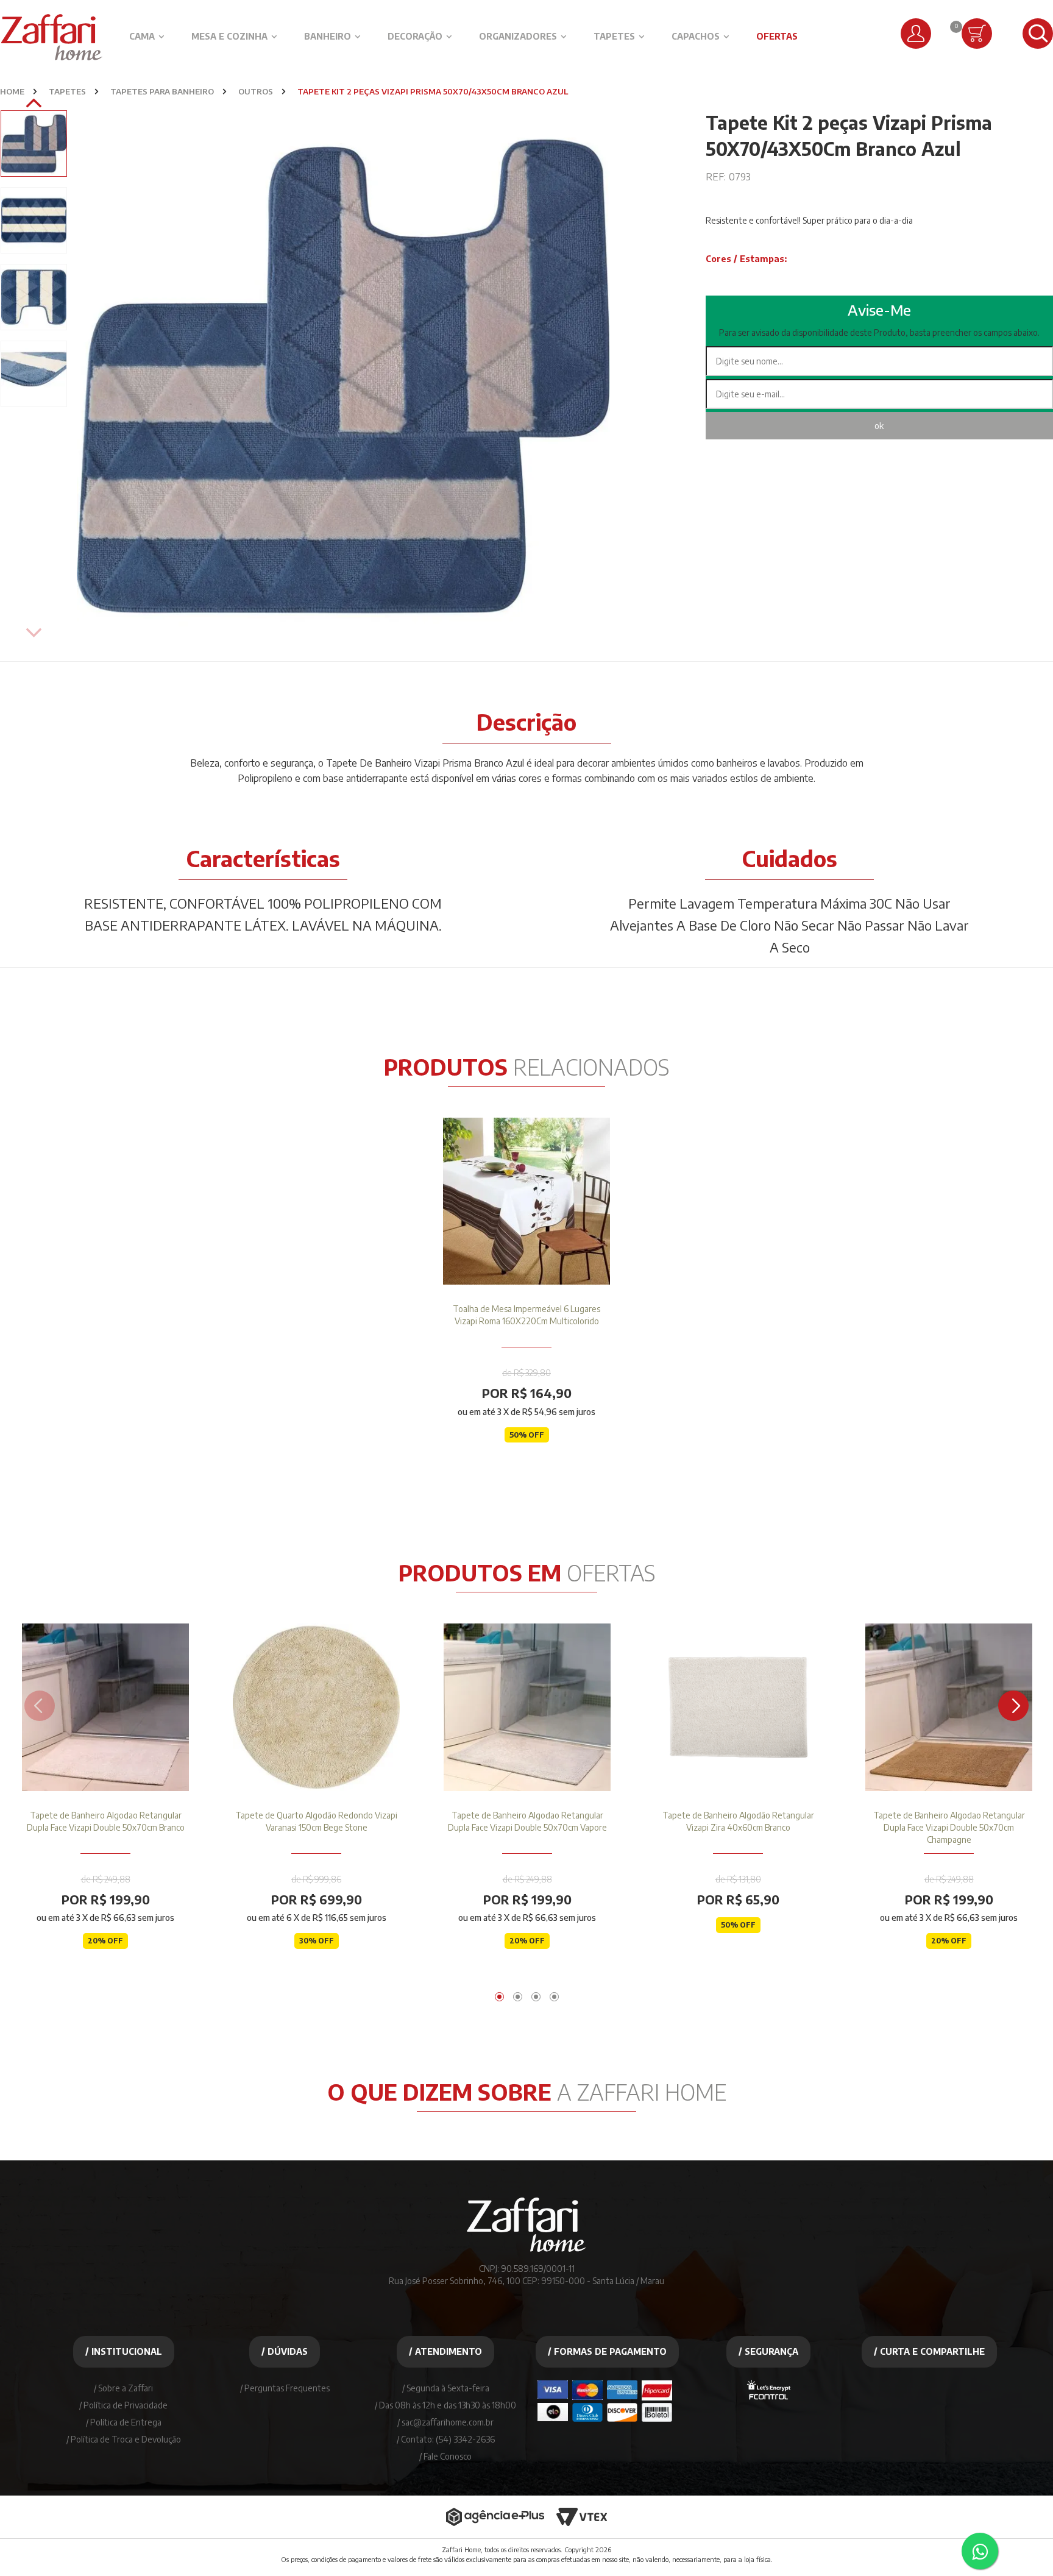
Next (34, 104)
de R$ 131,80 (738, 1879)
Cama (142, 36)
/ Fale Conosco (445, 2456)
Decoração (415, 36)
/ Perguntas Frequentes (285, 2388)
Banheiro (328, 36)
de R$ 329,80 (526, 1373)
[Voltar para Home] (526, 2256)
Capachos (696, 36)
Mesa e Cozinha (229, 36)
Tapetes (614, 36)
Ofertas (777, 36)
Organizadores (518, 36)
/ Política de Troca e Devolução (124, 2439)
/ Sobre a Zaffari (123, 2388)
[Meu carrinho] (977, 34)
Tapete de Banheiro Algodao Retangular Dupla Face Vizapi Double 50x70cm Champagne (949, 1827)
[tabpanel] (526, 1299)
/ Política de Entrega (124, 2422)
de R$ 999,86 (316, 1879)
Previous (34, 634)
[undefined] (343, 376)
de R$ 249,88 (106, 1879)
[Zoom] (34, 144)
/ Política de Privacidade (123, 2405)
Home (12, 91)
